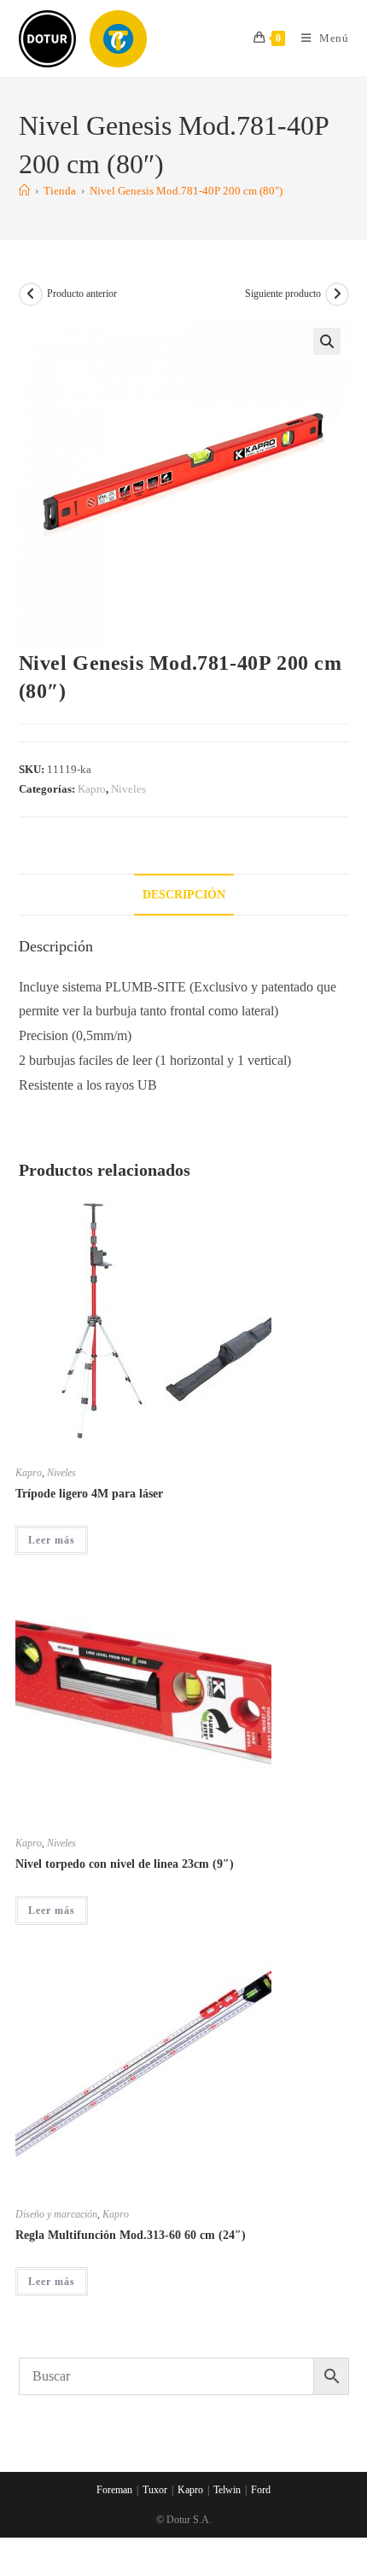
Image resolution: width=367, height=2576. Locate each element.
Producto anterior (82, 294)
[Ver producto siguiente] (337, 294)
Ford (261, 2490)
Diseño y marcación (56, 2214)
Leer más (52, 1540)
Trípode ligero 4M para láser (89, 1494)
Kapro (92, 789)
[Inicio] (24, 191)
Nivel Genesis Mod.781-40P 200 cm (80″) (186, 191)
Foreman (114, 2490)
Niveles (128, 789)
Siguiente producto (283, 294)
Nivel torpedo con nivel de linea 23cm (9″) (125, 1864)
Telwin (227, 2490)
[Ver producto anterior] (31, 294)
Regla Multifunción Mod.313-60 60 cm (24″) (131, 2235)
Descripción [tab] (184, 894)
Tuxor (155, 2490)
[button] (327, 341)
